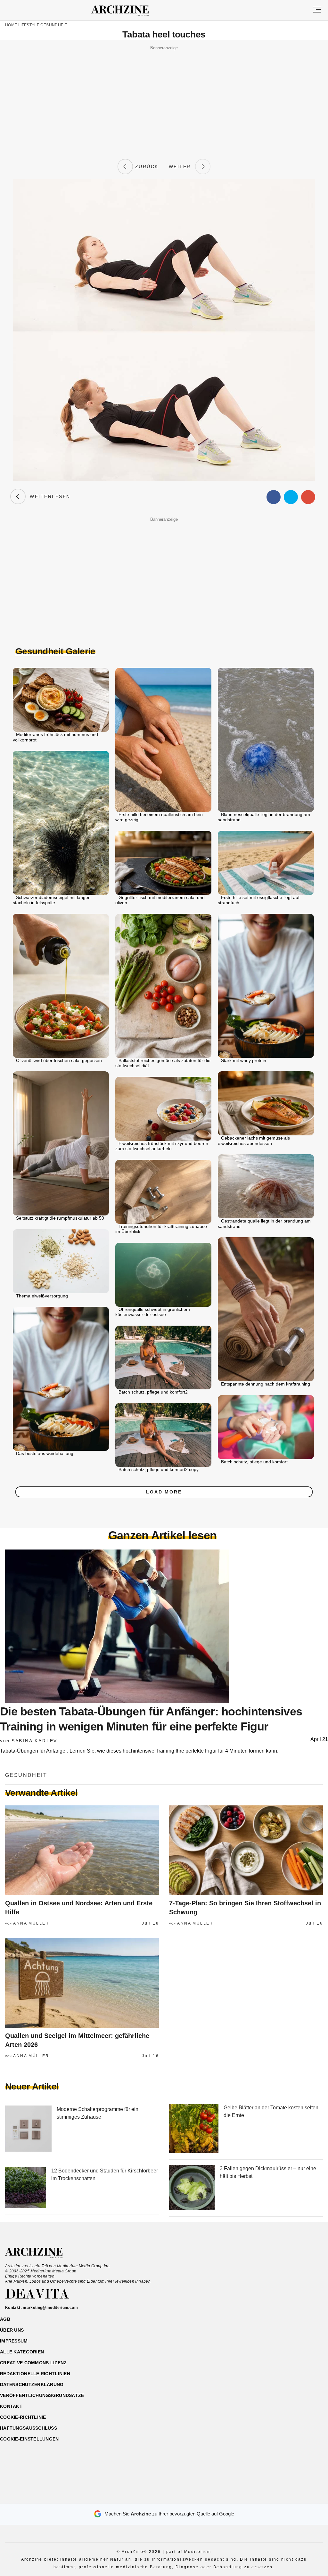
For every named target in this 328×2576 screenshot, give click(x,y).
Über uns (12, 2330)
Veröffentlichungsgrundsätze (42, 2395)
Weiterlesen (48, 496)
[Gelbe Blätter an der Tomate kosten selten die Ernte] (194, 2129)
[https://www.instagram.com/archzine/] (153, 2496)
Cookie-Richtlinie (23, 2417)
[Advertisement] (164, 97)
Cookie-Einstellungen (29, 2439)
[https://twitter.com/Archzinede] (187, 2496)
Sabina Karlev (34, 1741)
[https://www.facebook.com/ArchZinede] (142, 2496)
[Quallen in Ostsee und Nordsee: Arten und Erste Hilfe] (82, 1850)
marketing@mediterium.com (50, 2308)
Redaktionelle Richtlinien (35, 2374)
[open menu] (317, 10)
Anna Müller (31, 1923)
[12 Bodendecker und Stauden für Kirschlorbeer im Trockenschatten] (26, 2188)
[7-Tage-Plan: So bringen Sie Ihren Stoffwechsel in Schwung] (246, 1850)
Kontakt (11, 2406)
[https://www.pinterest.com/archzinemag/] (164, 2496)
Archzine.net (40, 2253)
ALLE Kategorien (22, 2352)
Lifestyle (29, 25)
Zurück (146, 167)
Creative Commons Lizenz (33, 2363)
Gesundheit (54, 25)
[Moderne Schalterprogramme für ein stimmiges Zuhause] (28, 2129)
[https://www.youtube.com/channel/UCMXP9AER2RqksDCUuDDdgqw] (175, 2496)
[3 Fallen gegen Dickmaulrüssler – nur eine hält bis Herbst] (192, 2188)
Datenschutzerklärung (32, 2384)
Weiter (182, 167)
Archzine (126, 11)
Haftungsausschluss (29, 2428)
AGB (5, 2319)
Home (11, 25)
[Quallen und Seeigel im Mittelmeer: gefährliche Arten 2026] (82, 1983)
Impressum (14, 2341)
